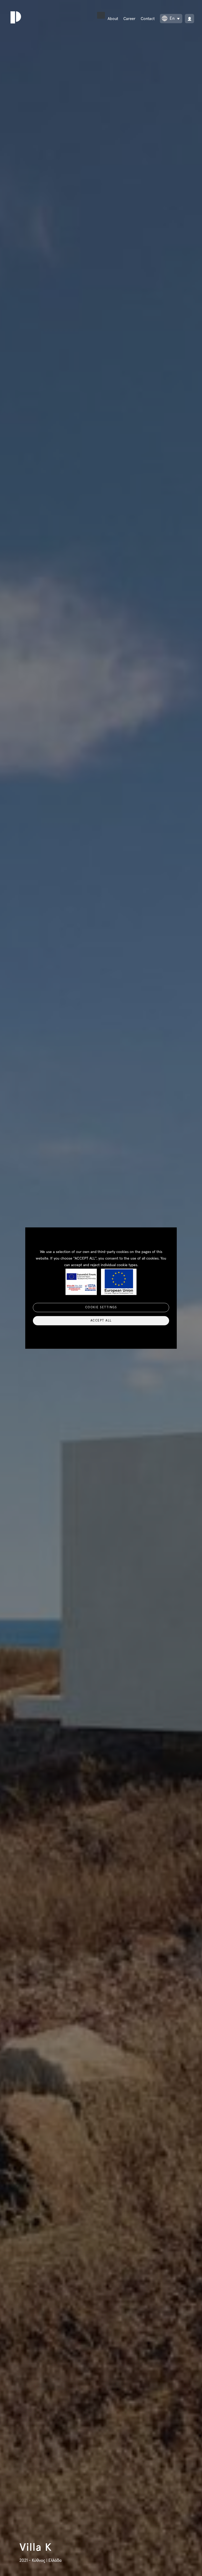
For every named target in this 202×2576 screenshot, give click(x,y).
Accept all (101, 1321)
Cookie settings (101, 1307)
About (113, 19)
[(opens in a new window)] (190, 19)
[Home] (14, 17)
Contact (148, 19)
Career (129, 19)
